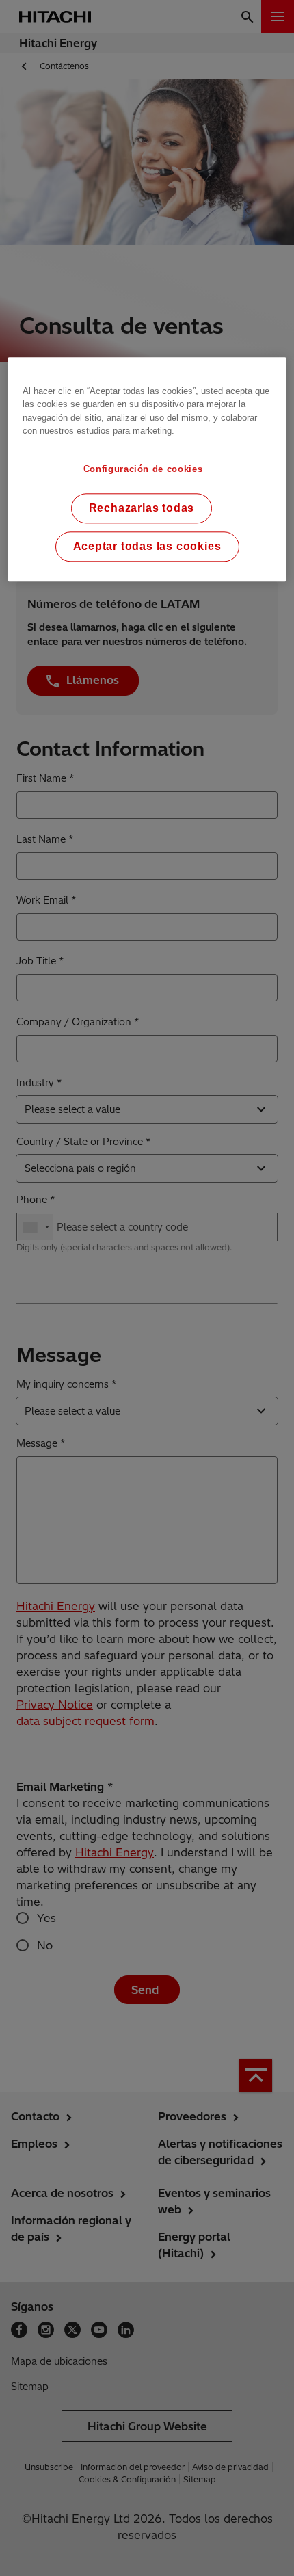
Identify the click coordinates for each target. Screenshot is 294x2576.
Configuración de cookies (143, 469)
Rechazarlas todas (142, 508)
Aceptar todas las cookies (147, 546)
